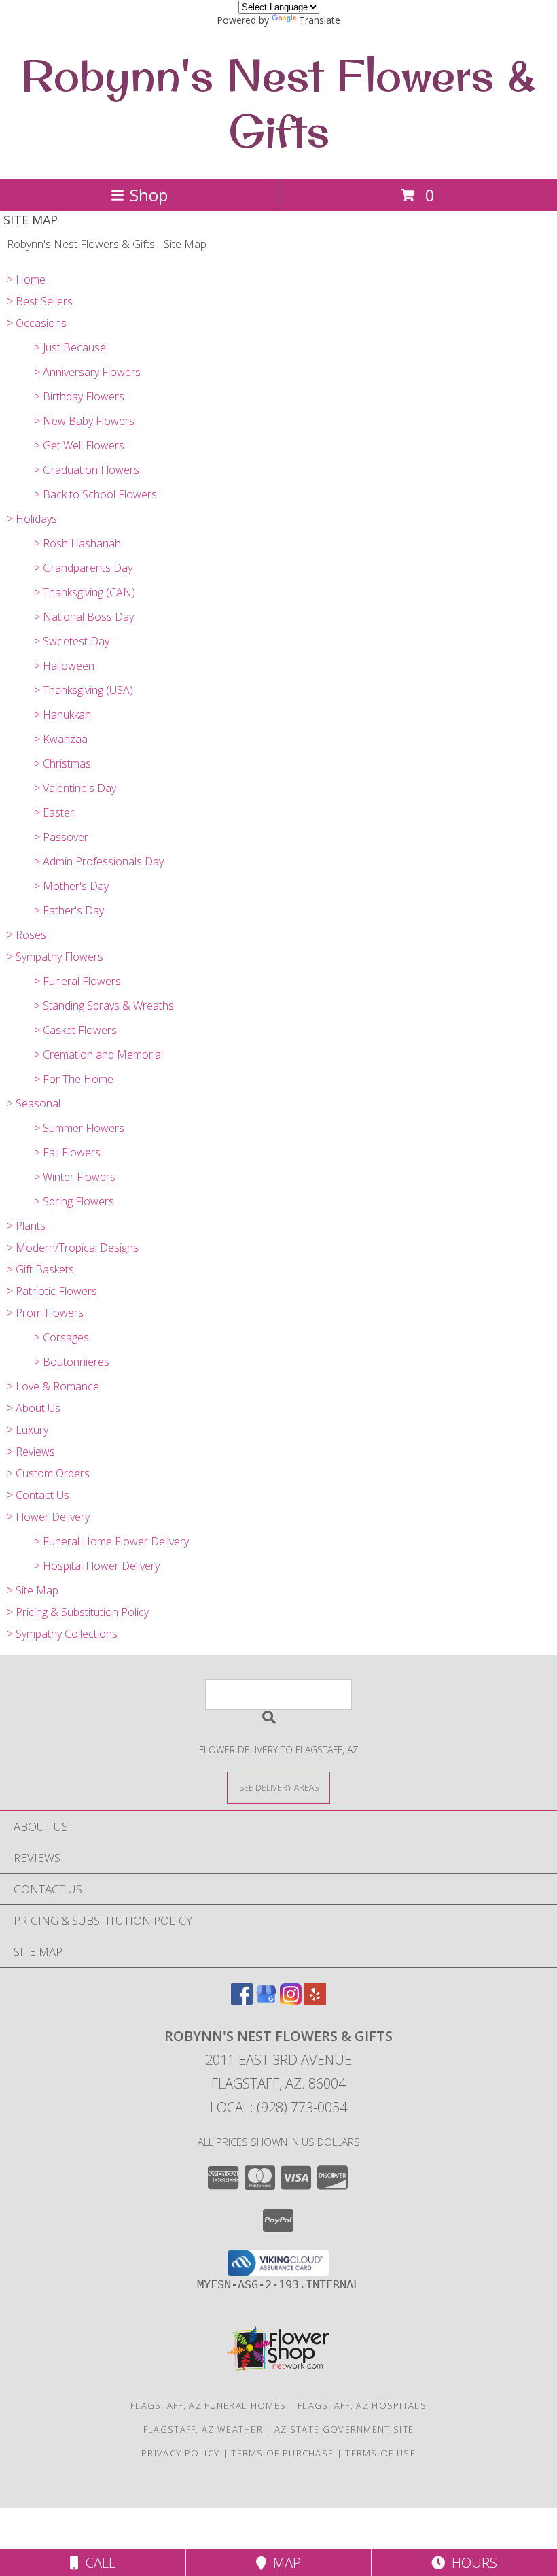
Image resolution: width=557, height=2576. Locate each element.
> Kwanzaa (61, 739)
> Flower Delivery (48, 1517)
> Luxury (28, 1430)
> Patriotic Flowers (52, 1291)
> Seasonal (34, 1103)
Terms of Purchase (282, 2453)
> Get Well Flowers (79, 445)
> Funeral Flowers (77, 981)
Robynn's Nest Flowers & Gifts (278, 103)
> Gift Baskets (40, 1269)
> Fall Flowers (67, 1152)
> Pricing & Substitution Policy (78, 1612)
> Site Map (33, 1590)
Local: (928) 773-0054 (278, 2107)
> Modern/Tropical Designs (73, 1248)
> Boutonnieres (72, 1362)
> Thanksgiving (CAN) (85, 592)
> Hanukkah (62, 715)
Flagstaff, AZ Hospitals (362, 2405)
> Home (26, 279)
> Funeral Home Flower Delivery (111, 1541)
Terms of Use (380, 2453)
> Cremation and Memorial (98, 1054)
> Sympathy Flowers (55, 957)
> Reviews (31, 1452)
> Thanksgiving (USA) (84, 690)
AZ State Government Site (344, 2429)
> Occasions (37, 323)
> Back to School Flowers (95, 494)
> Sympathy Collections (62, 1634)
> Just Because (70, 347)
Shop (149, 195)
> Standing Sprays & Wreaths (104, 1006)
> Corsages (61, 1337)
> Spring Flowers (74, 1201)
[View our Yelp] (315, 2000)
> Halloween (64, 666)
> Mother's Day (71, 886)
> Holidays (32, 519)
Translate (320, 20)
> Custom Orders (48, 1473)
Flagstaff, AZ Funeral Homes (208, 2405)
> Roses (26, 935)
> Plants (26, 1226)
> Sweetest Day (72, 641)
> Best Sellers (40, 301)
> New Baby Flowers (84, 421)
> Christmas (62, 763)
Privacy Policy (180, 2453)
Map (284, 2563)
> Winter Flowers (75, 1177)
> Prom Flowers (45, 1313)
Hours (471, 2563)
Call (97, 2563)
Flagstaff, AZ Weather (203, 2429)
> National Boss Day (84, 617)
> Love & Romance (53, 1386)
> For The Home (74, 1079)
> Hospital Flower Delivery (97, 1566)
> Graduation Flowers (87, 470)
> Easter (54, 812)
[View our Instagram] (291, 2000)
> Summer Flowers (79, 1128)
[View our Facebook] (242, 2000)
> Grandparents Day (83, 568)
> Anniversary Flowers (87, 372)
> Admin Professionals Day (99, 861)
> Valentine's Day (75, 788)
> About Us (34, 1408)
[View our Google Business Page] (266, 2000)
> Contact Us (38, 1495)
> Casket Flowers (75, 1030)
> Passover (61, 837)
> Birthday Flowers (79, 396)
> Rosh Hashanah (77, 543)
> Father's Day (69, 910)
